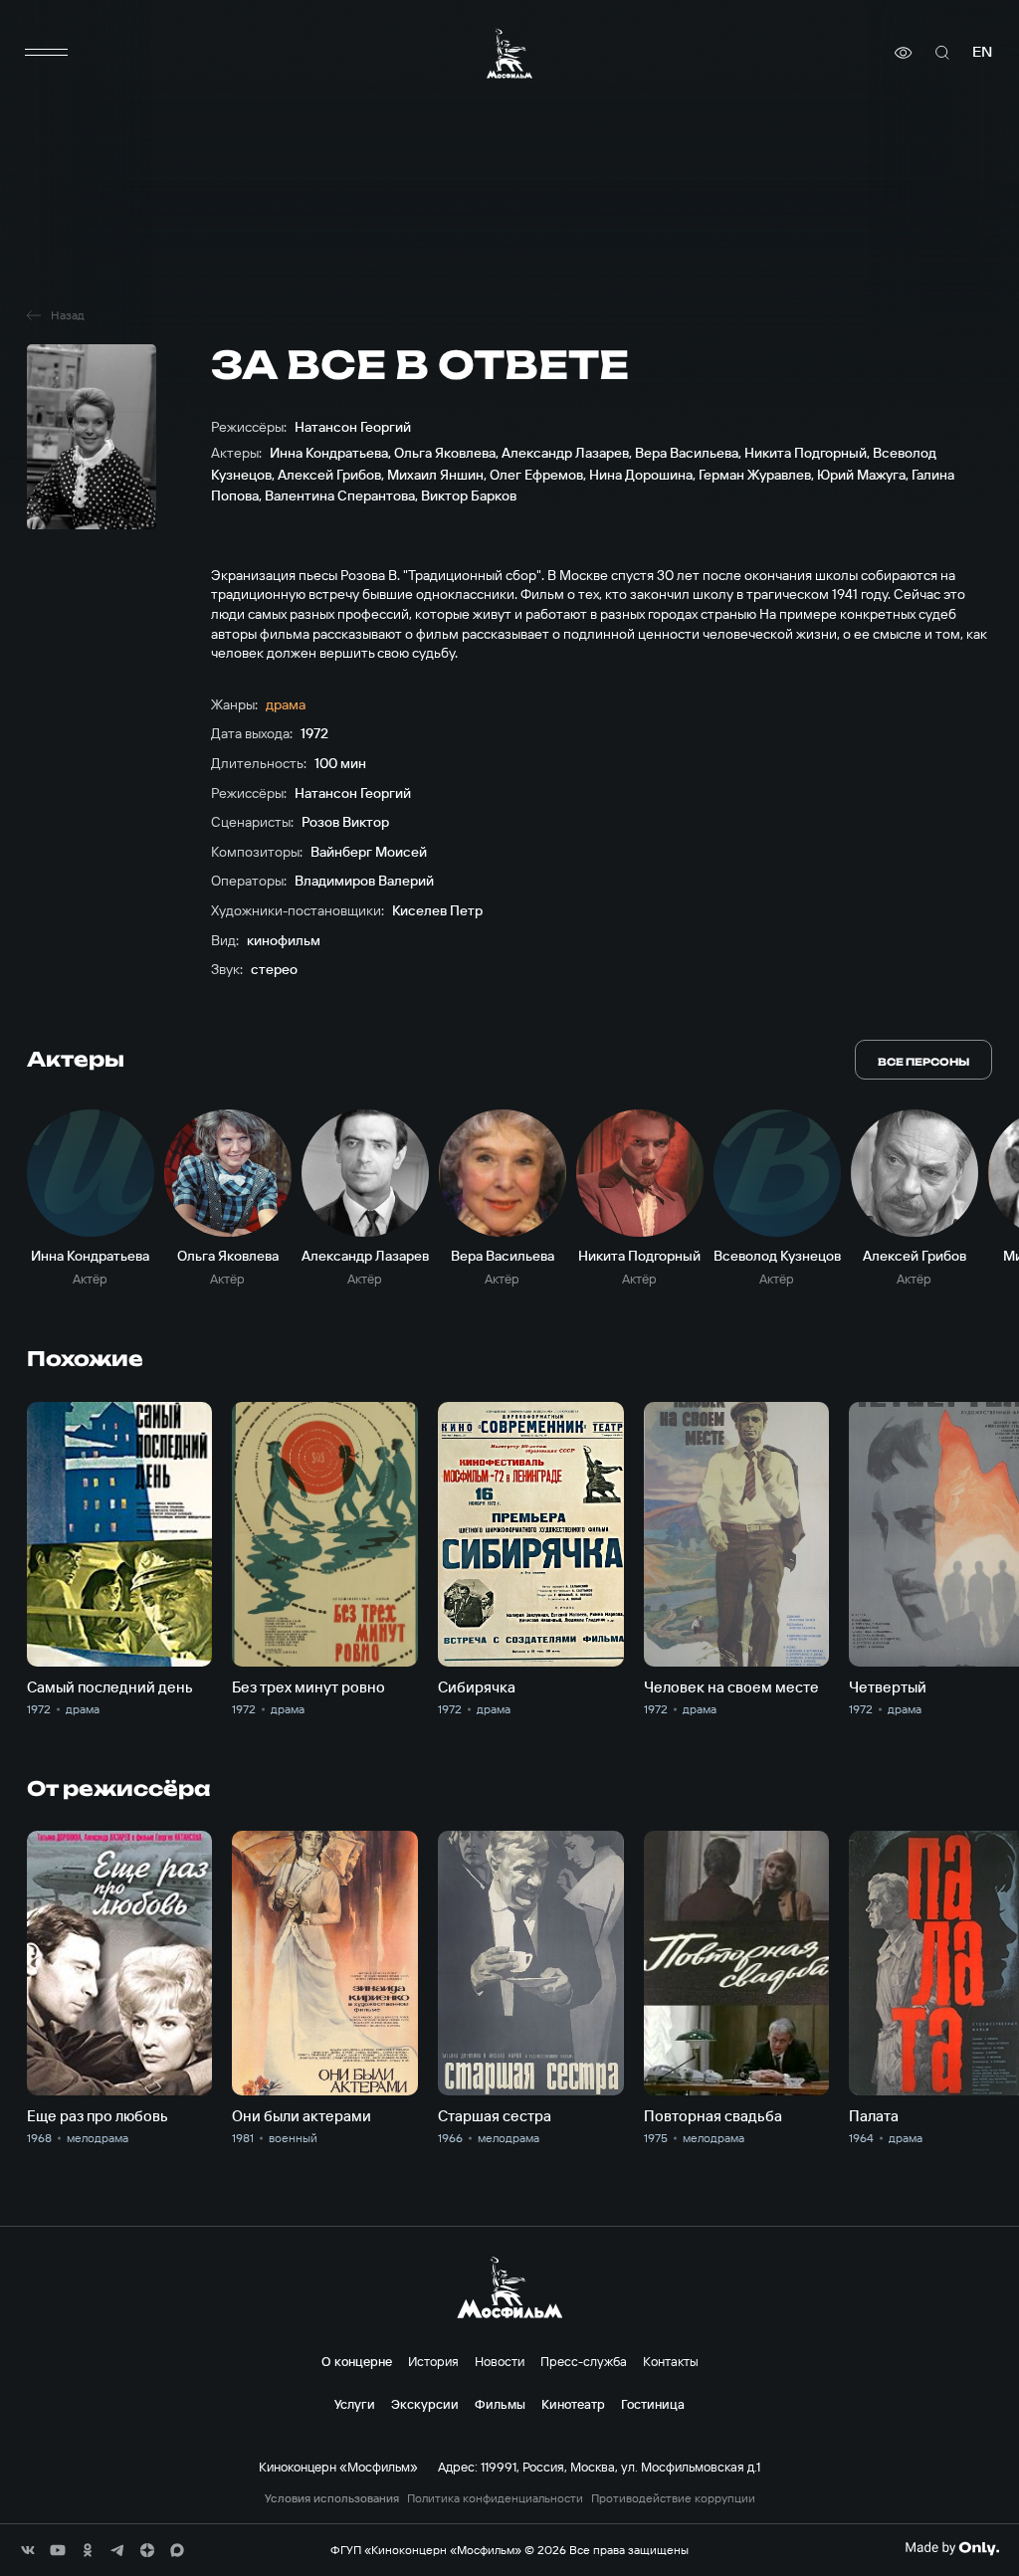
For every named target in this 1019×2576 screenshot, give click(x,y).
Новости (500, 2361)
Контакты (671, 2361)
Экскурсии (425, 2404)
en (982, 52)
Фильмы (500, 2404)
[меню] (47, 53)
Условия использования (332, 2498)
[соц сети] (28, 2550)
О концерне (357, 2361)
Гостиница (653, 2404)
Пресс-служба (584, 2361)
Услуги (355, 2404)
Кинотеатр (573, 2404)
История (433, 2361)
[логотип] (509, 53)
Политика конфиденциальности (495, 2498)
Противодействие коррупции (673, 2498)
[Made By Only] (952, 2548)
